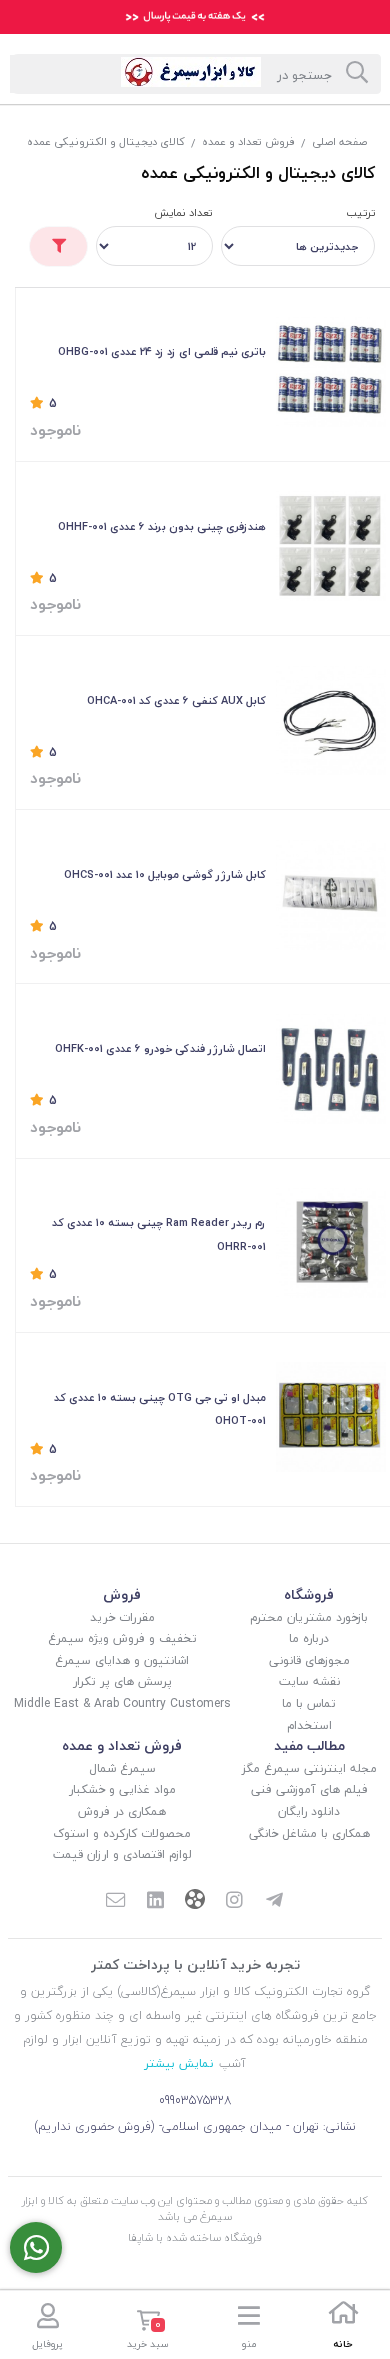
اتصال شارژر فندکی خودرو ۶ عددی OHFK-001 (160, 1048)
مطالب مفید (309, 1745)
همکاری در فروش (122, 1811)
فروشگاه (309, 1594)
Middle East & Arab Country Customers (122, 1703)
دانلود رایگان (309, 1811)
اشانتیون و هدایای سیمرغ (122, 1660)
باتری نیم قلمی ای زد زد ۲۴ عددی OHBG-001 (162, 351)
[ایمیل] (115, 1902)
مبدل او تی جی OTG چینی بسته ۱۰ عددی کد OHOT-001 (160, 1409)
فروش (122, 1594)
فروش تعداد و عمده (248, 141)
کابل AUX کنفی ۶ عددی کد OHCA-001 (176, 700)
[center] (357, 74)
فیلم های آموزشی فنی (309, 1789)
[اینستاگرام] (235, 1902)
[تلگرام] (275, 1902)
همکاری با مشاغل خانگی (309, 1833)
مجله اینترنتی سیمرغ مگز (309, 1768)
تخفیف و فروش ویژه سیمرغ (122, 1638)
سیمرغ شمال (122, 1768)
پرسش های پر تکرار (122, 1681)
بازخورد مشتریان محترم (309, 1617)
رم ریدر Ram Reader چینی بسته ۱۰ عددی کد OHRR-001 (159, 1234)
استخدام (309, 1725)
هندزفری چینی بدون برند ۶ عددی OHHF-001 (162, 526)
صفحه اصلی (339, 141)
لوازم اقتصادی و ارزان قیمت (122, 1854)
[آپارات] (195, 1901)
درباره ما (309, 1638)
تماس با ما (309, 1703)
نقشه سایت (309, 1681)
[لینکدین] (155, 1902)
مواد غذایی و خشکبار (122, 1789)
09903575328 (195, 2100)
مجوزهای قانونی (309, 1660)
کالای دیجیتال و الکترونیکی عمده (106, 141)
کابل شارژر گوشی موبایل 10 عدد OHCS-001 (165, 874)
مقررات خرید (122, 1617)
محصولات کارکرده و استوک (122, 1833)
